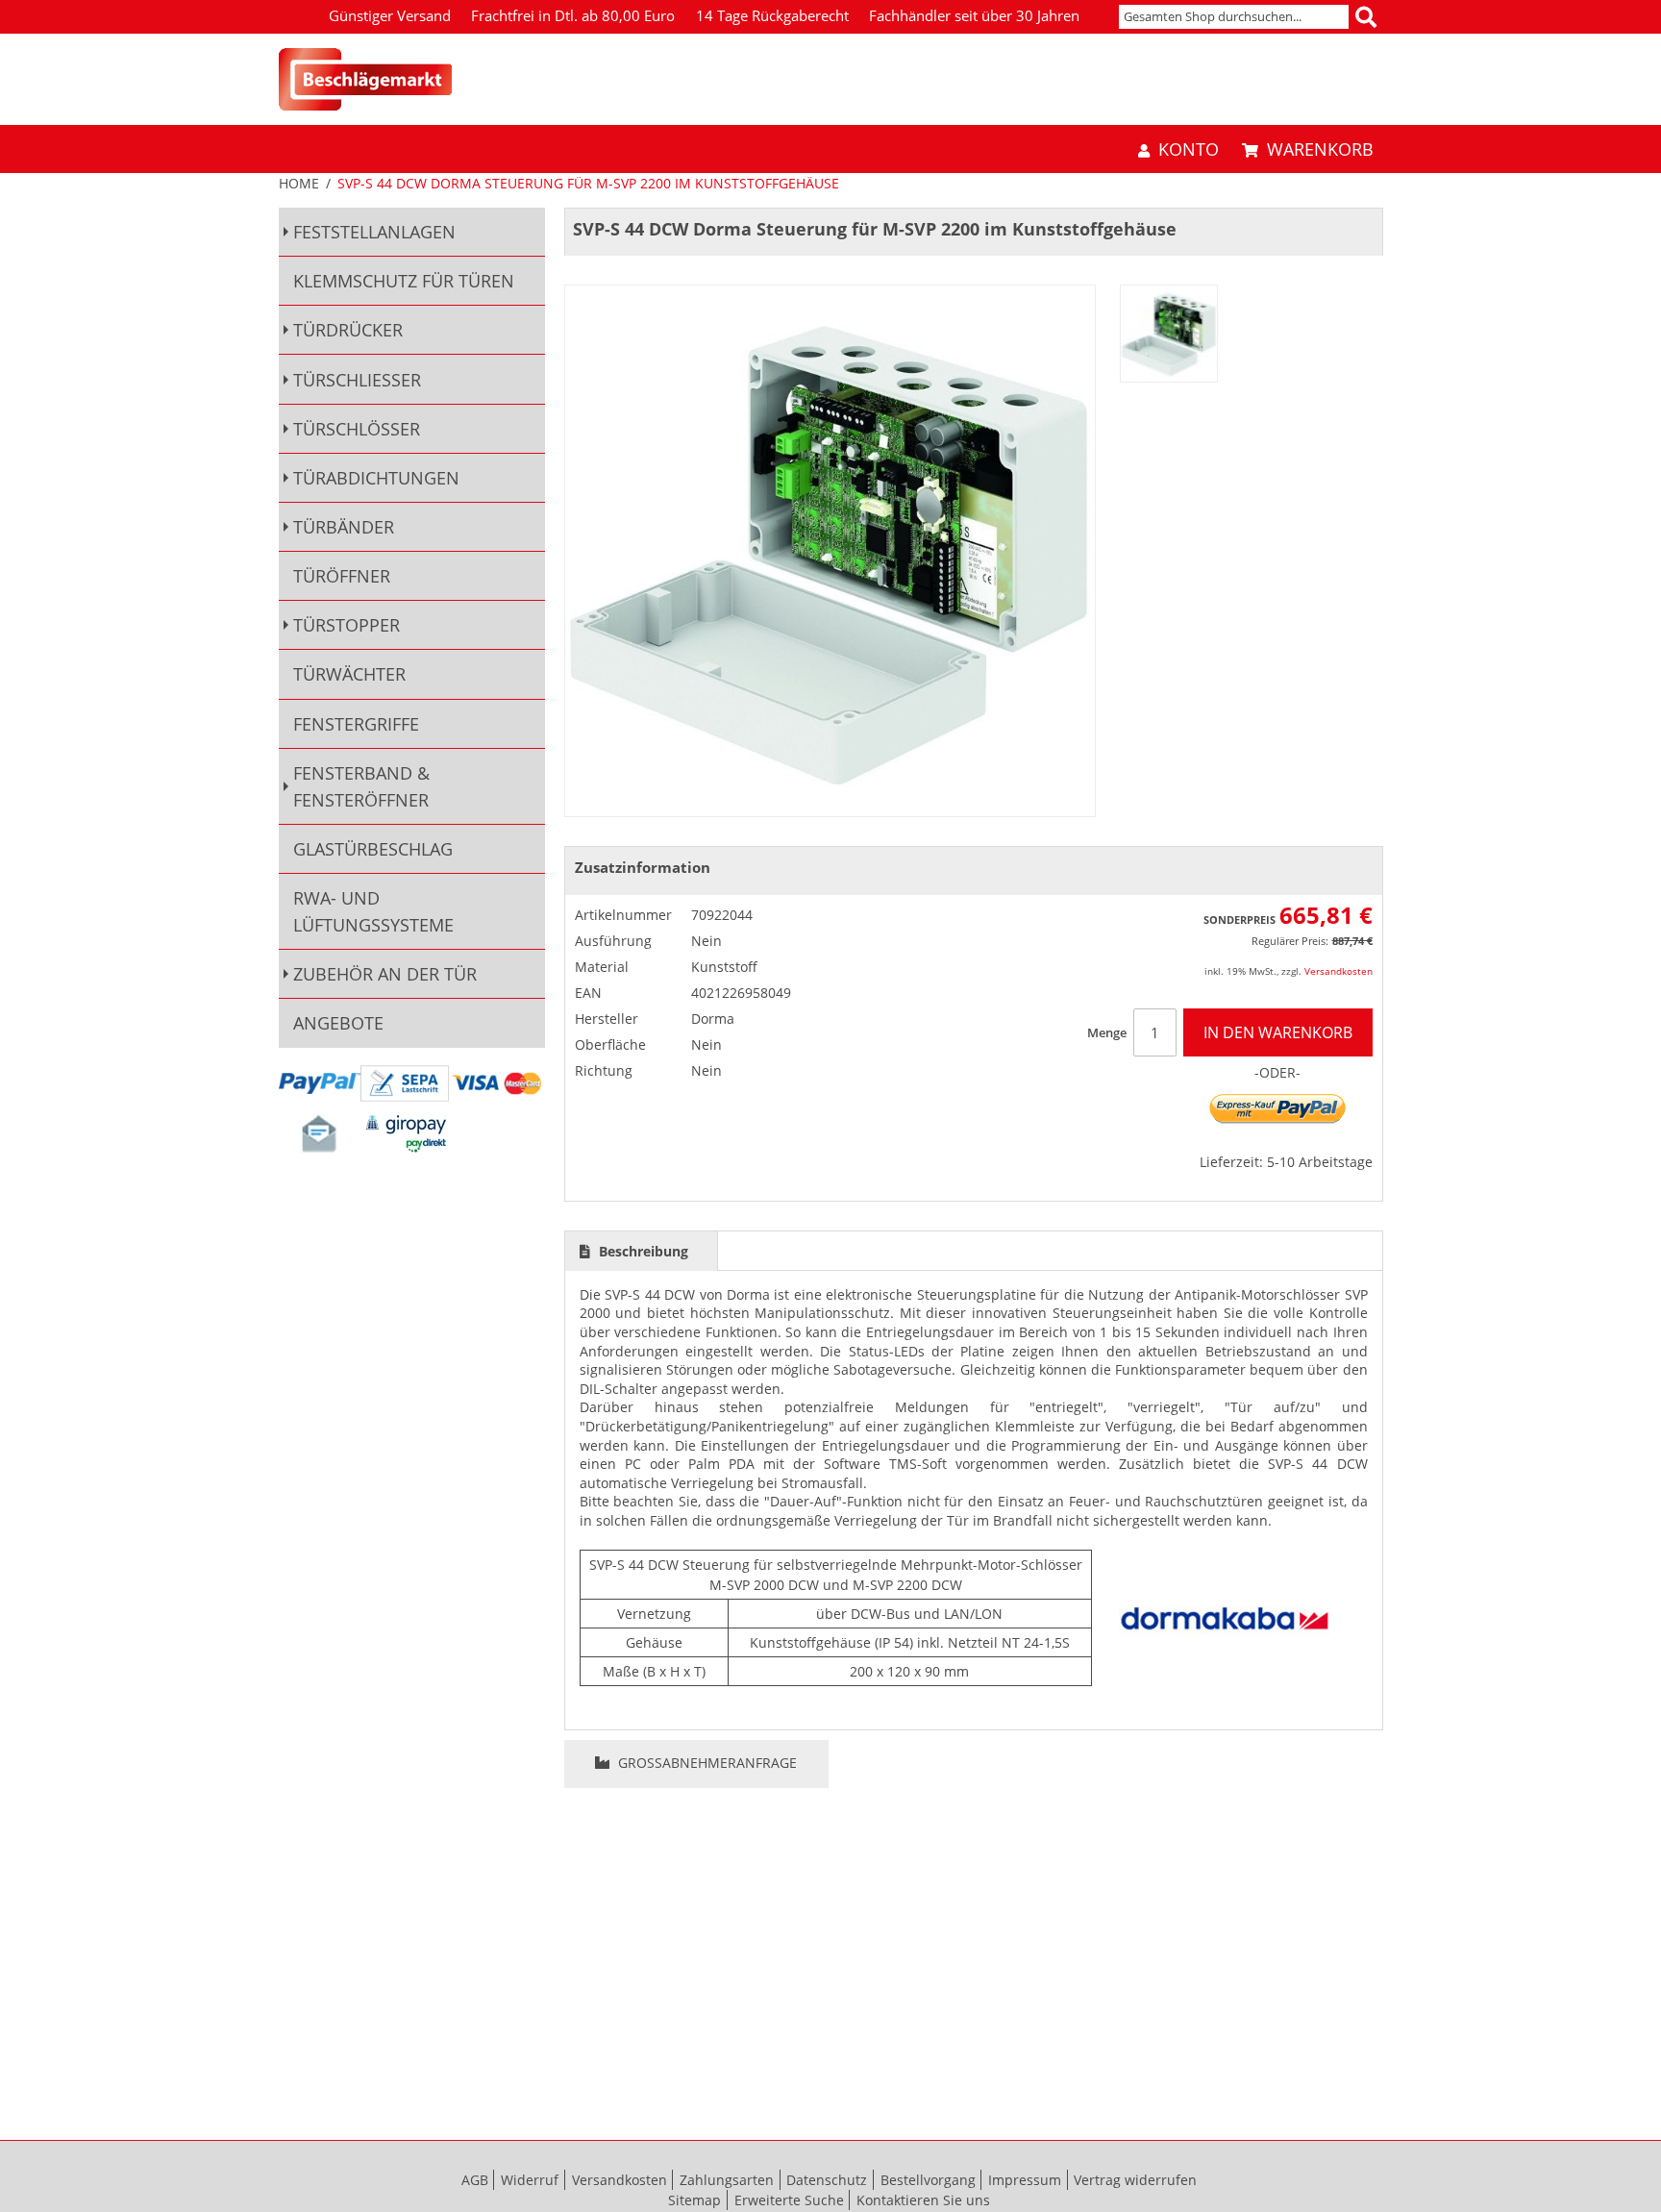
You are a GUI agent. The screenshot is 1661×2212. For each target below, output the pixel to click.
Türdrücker (348, 330)
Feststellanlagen (374, 232)
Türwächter (349, 674)
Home (299, 183)
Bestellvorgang (928, 2180)
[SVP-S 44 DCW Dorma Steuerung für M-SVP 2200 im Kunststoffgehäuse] (1169, 334)
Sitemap (694, 2200)
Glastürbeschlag (373, 849)
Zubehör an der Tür (385, 974)
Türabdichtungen (376, 478)
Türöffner (342, 576)
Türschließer (357, 380)
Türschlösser (357, 429)
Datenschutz (827, 2180)
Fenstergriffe (356, 724)
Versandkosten (1339, 971)
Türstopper (347, 625)
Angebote (338, 1023)
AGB (475, 2180)
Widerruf (530, 2180)
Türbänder (344, 527)
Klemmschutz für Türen (404, 281)
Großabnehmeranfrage (706, 1763)
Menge (1107, 1032)
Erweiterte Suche (789, 2200)
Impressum (1025, 2180)
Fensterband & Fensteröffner (361, 786)
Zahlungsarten (727, 2180)
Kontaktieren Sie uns (923, 2200)
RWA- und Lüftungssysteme (373, 911)
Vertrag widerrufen (1135, 2180)
